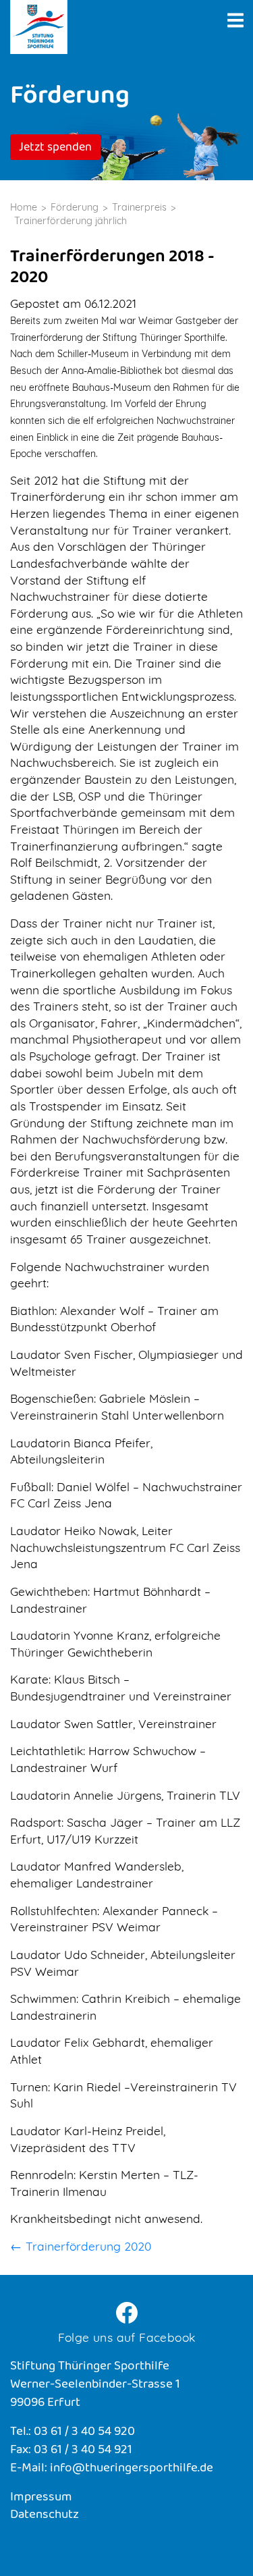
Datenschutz (45, 2516)
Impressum (41, 2498)
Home (24, 207)
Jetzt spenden (55, 149)
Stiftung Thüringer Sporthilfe (39, 27)
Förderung (75, 207)
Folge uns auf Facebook (127, 2337)
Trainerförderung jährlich (71, 221)
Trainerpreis (139, 207)
